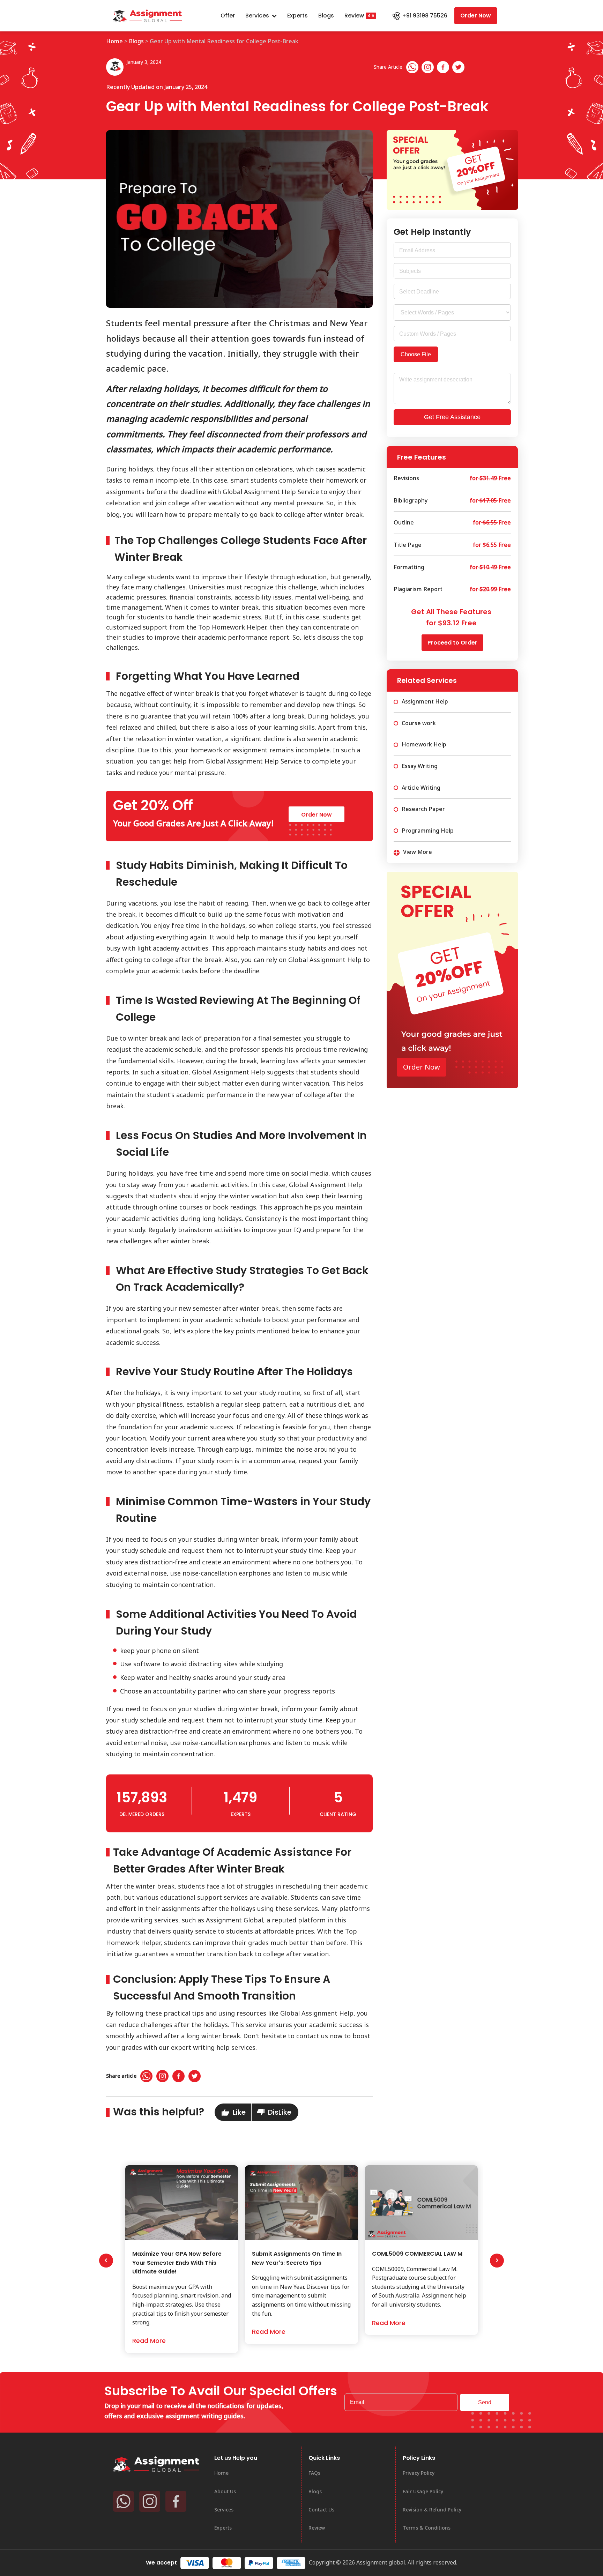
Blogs (326, 16)
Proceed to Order (452, 643)
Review (354, 16)
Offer (228, 16)
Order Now (476, 16)
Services (257, 16)
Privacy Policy (419, 2473)
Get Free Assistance (452, 417)
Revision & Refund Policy (432, 2510)
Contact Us (321, 2510)
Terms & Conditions (427, 2528)
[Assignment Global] (157, 2464)
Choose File (416, 354)
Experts (297, 16)
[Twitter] (458, 67)
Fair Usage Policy (423, 2491)
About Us (225, 2491)
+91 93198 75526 (425, 16)
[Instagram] (428, 67)
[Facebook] (443, 67)
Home (114, 41)
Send (485, 2402)
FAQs (314, 2473)
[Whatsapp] (412, 67)
